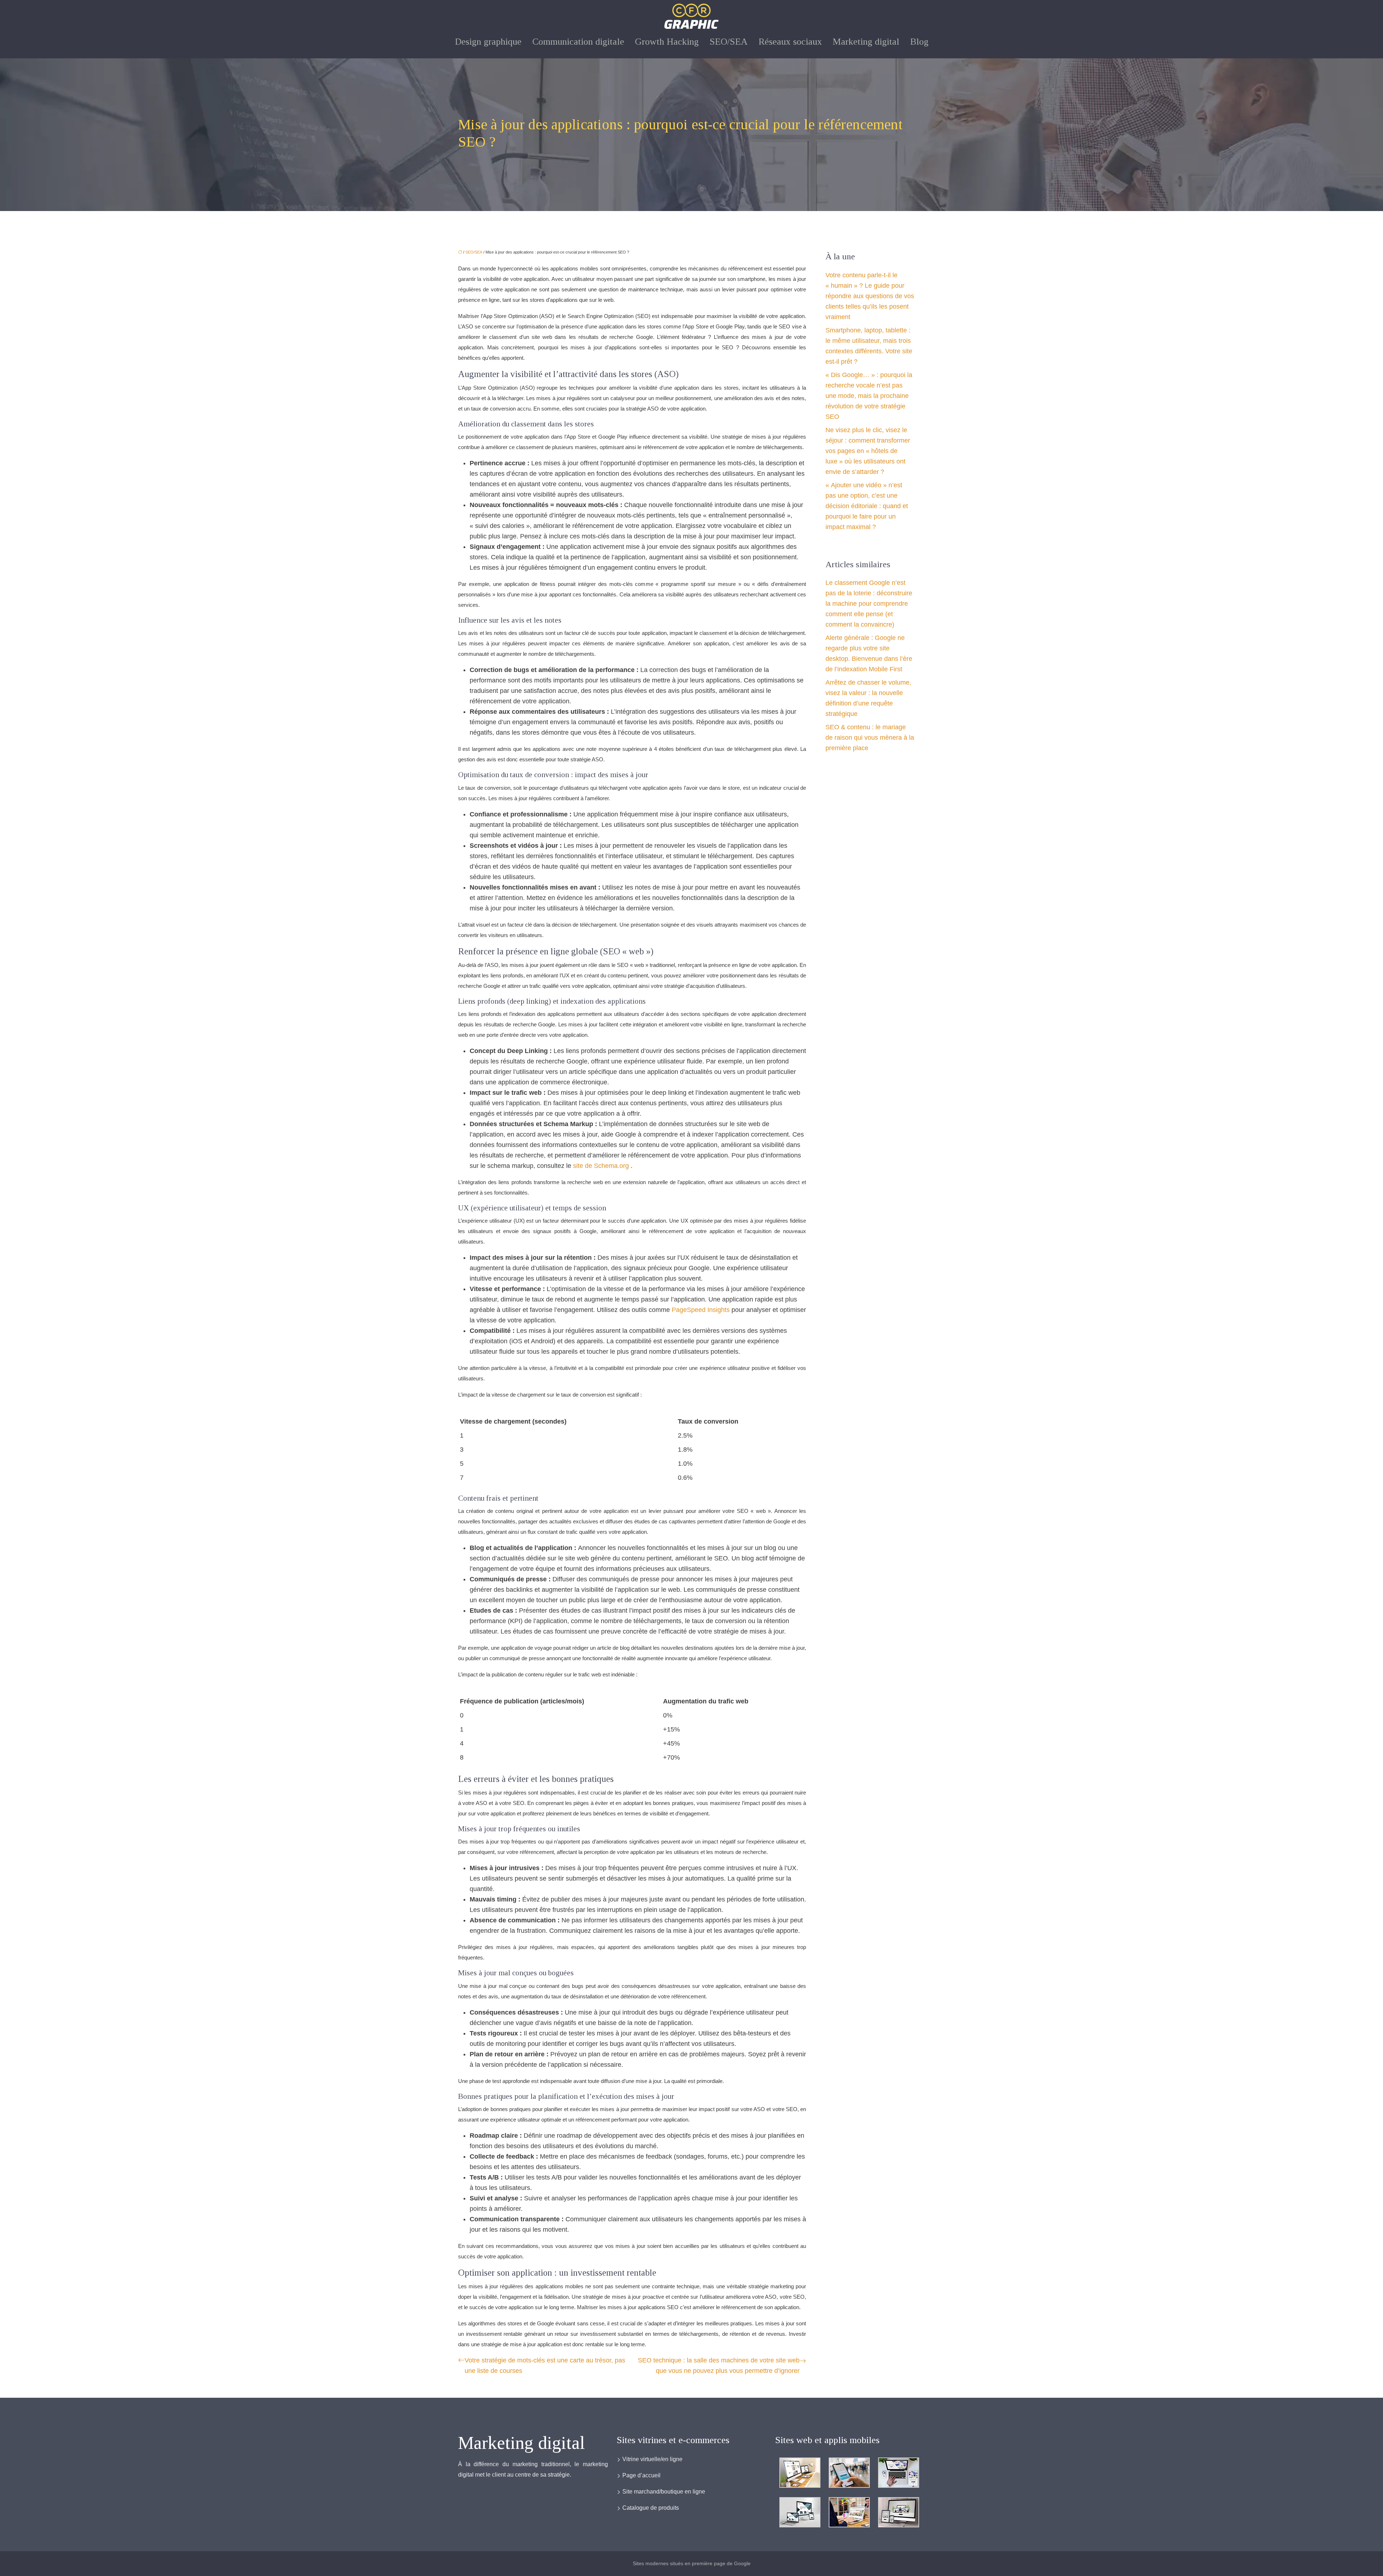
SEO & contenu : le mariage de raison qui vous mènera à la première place (870, 738)
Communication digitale (578, 42)
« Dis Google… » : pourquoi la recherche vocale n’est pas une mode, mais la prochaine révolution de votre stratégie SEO (869, 396)
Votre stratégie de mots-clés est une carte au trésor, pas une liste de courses (545, 2366)
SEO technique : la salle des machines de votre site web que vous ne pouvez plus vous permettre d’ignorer (719, 2366)
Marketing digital (866, 42)
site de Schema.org (602, 1166)
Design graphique (488, 42)
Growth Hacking (667, 42)
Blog (919, 42)
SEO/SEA (729, 42)
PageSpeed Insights (702, 1310)
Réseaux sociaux (790, 42)
